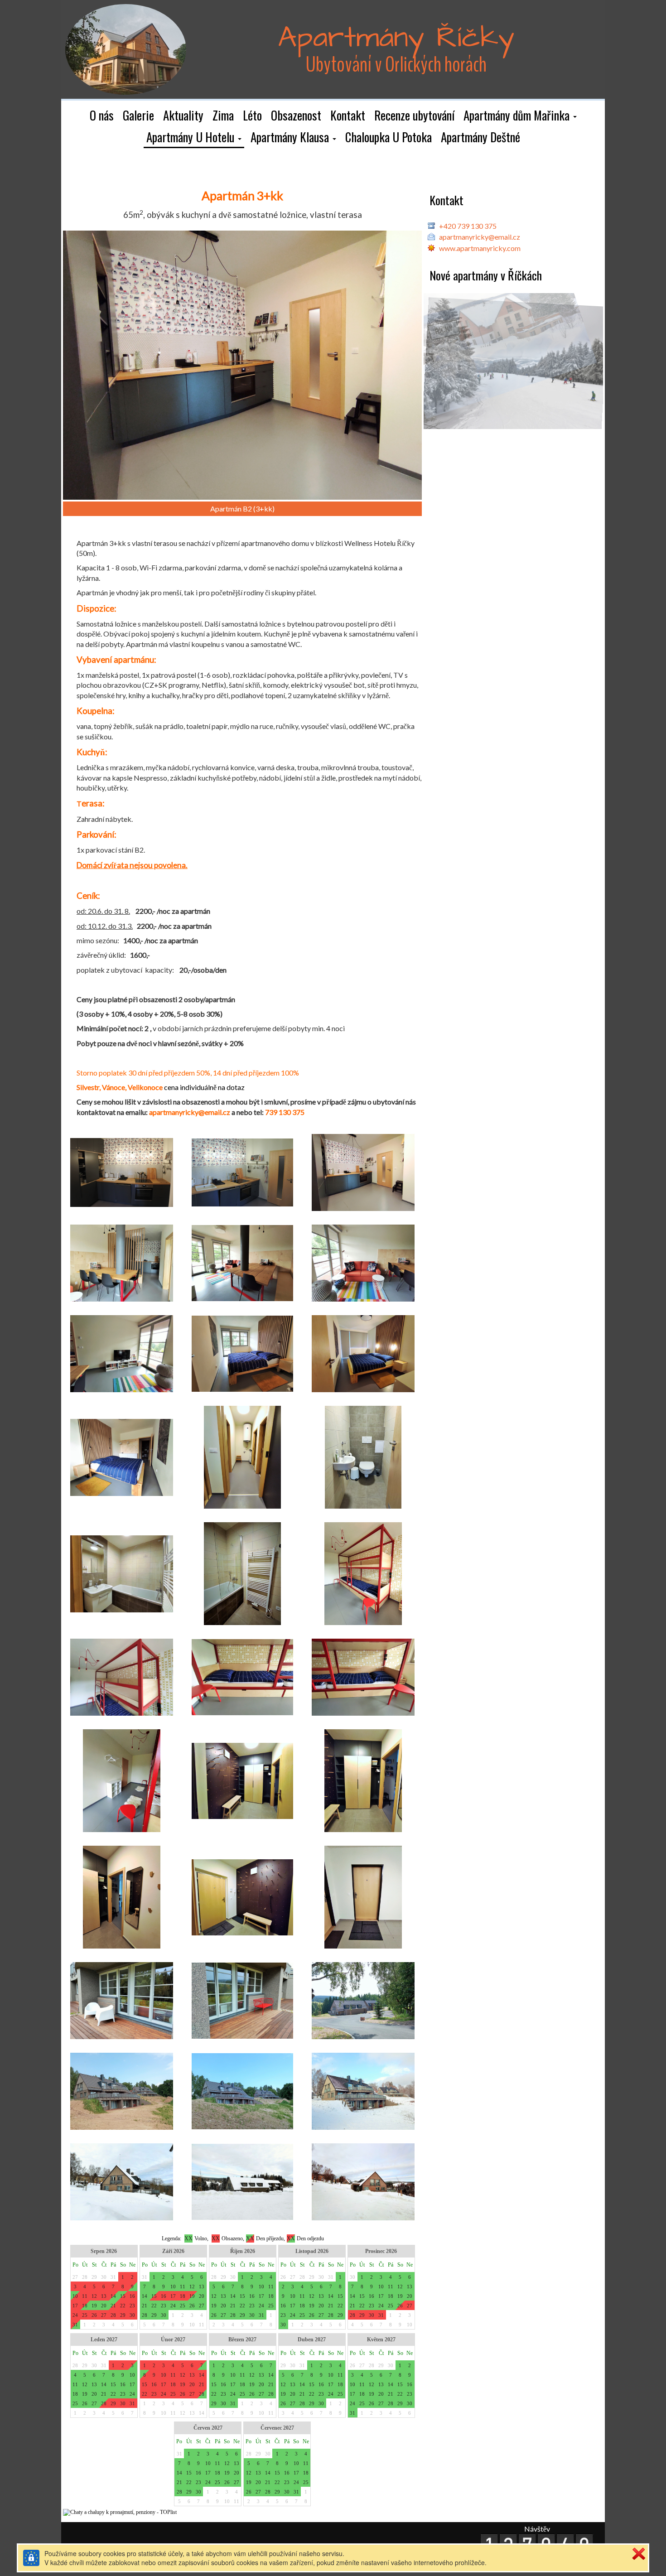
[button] (520, 116)
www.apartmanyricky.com (480, 248)
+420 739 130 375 (468, 226)
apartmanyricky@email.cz (480, 237)
